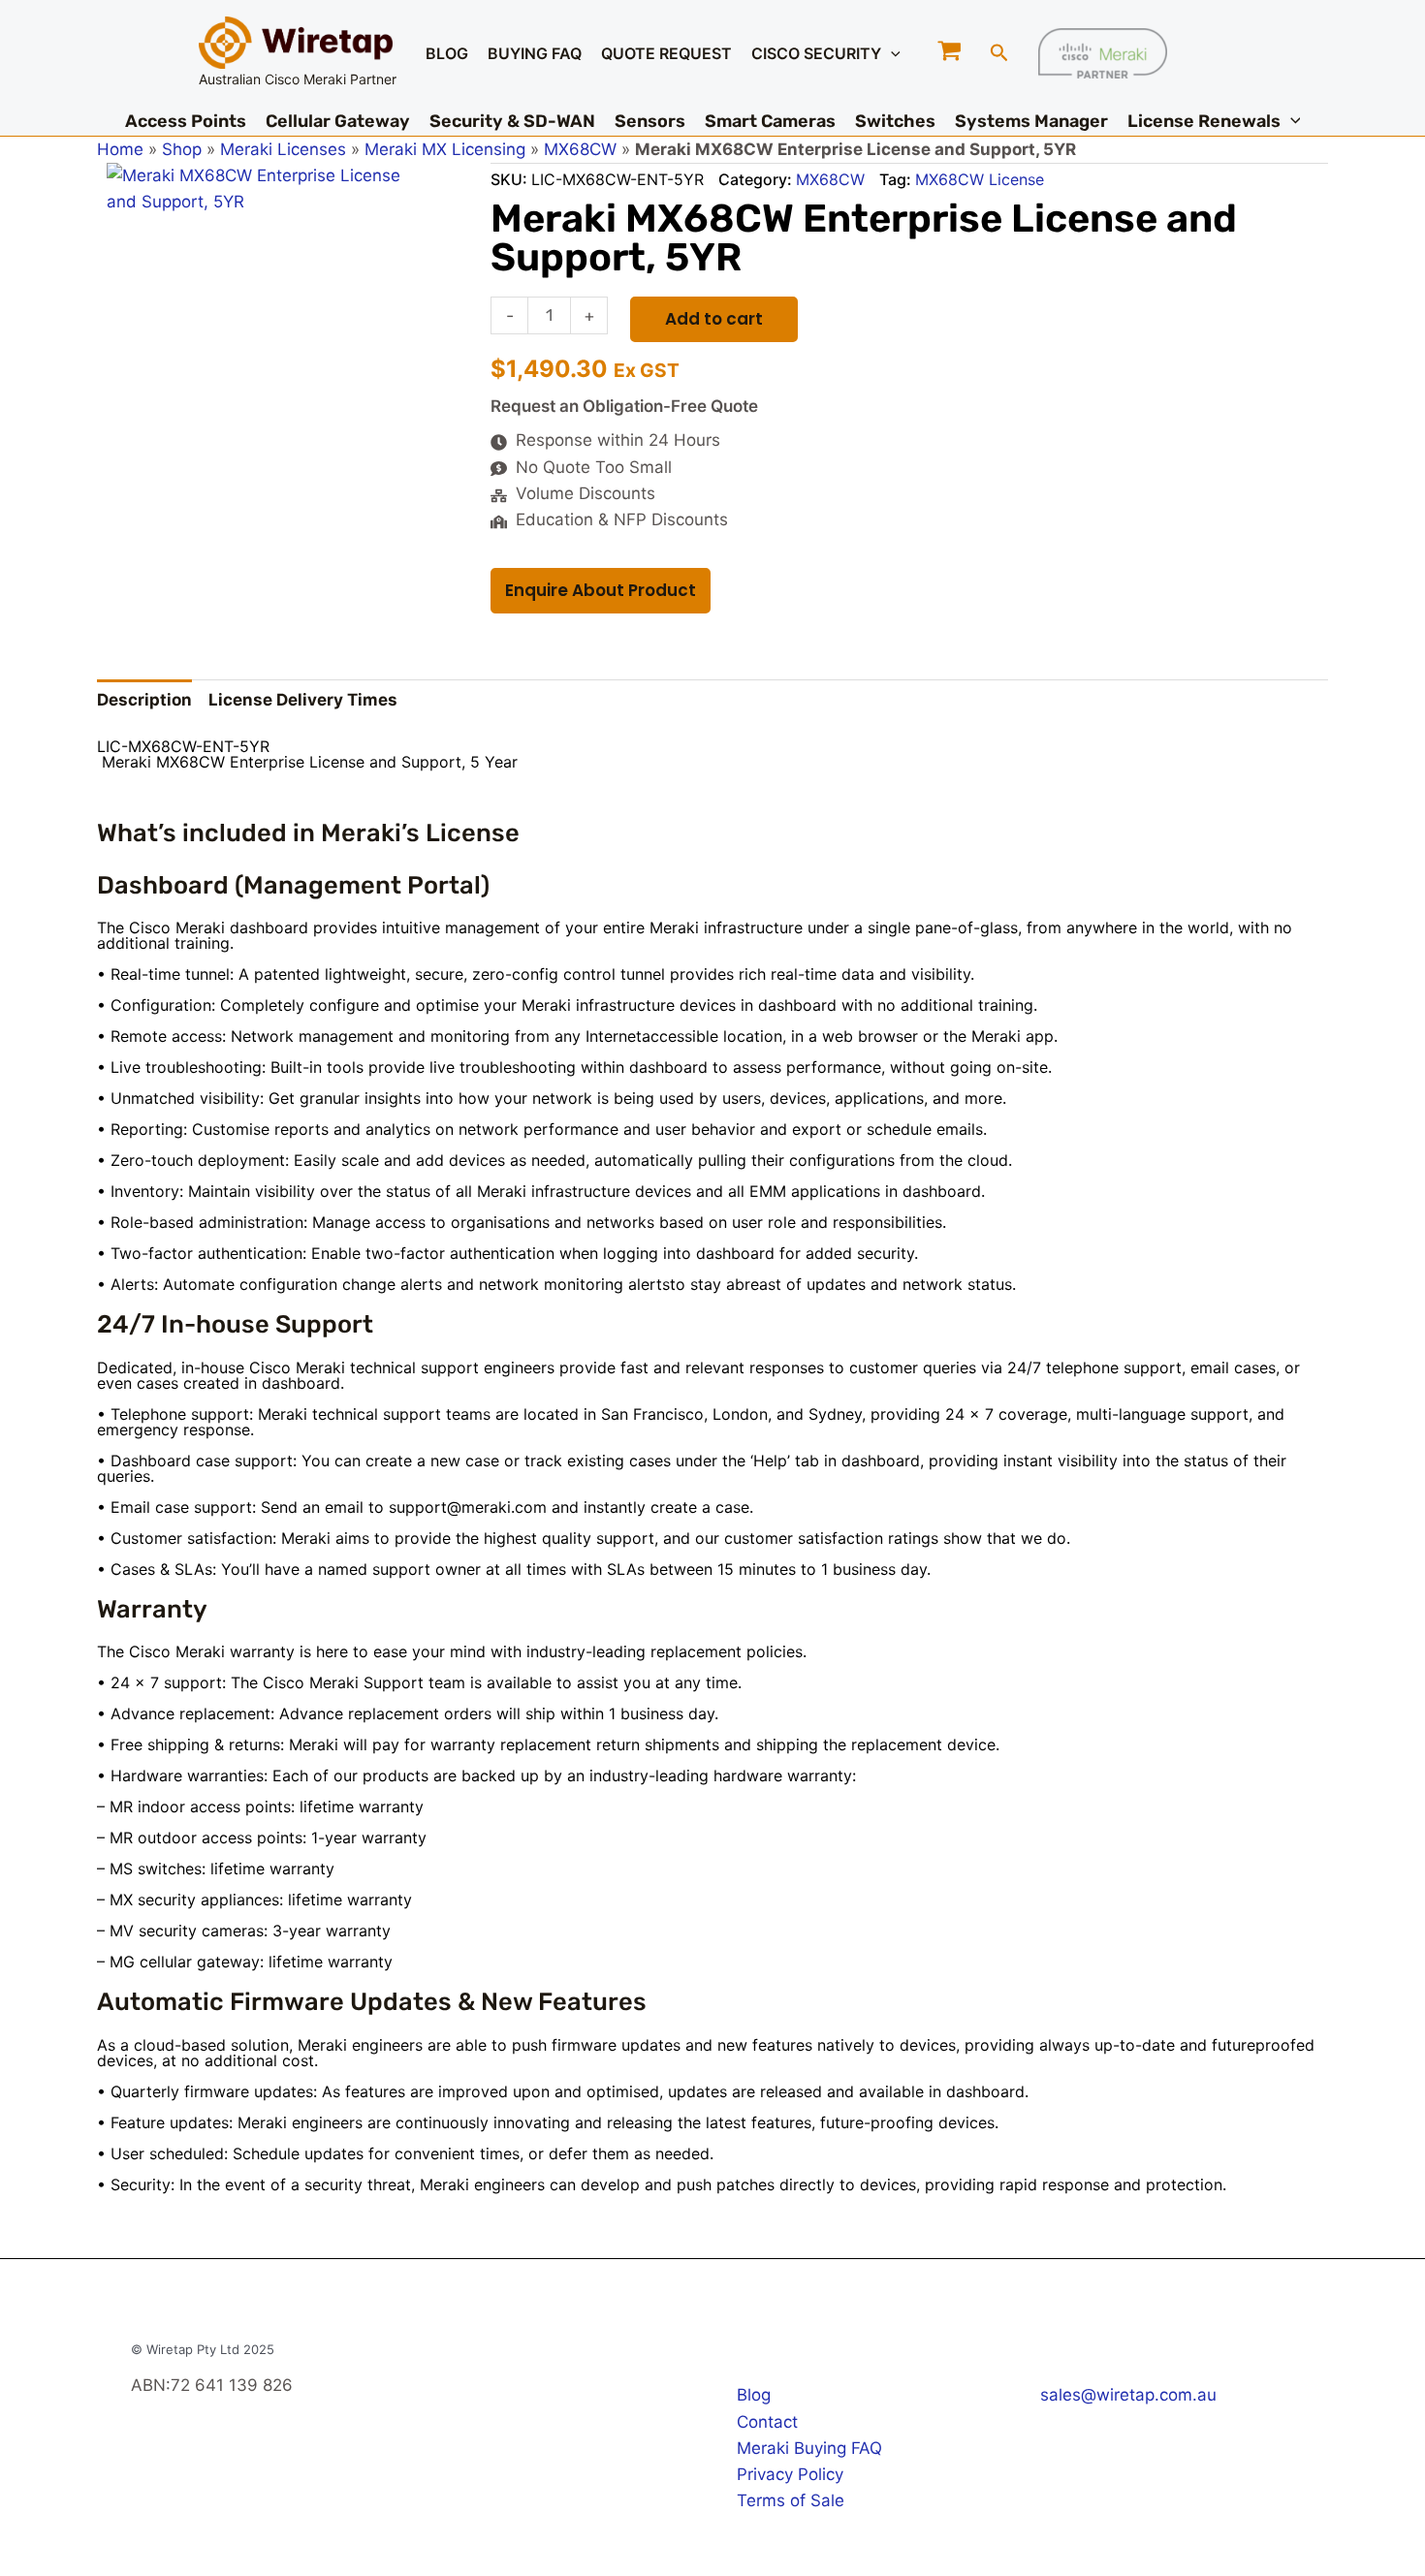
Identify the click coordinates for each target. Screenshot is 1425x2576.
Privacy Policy (790, 2474)
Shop (182, 149)
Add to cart (714, 319)
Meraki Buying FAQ (809, 2448)
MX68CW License (980, 179)
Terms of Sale (791, 2500)
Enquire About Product (601, 590)
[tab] (144, 701)
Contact (767, 2422)
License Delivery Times (303, 700)
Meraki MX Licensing (445, 149)
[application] (891, 53)
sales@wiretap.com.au (1128, 2395)
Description (144, 700)
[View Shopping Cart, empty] (950, 53)
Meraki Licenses (283, 149)
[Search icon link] (999, 55)
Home (120, 149)
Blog (754, 2395)
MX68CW (580, 149)
